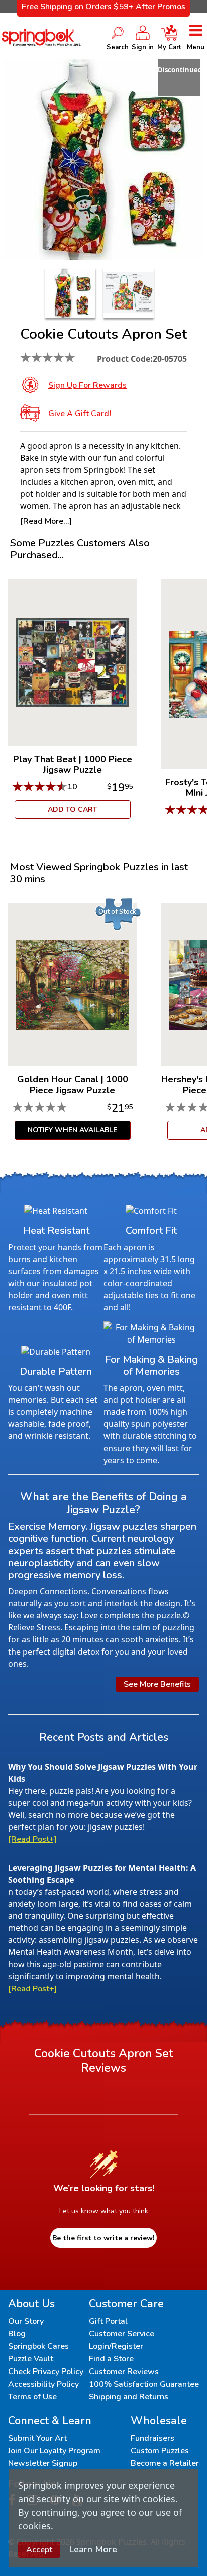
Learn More (93, 2549)
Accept (39, 2550)
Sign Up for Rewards (87, 385)
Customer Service (122, 2334)
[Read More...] (46, 521)
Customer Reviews (124, 2372)
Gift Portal (108, 2321)
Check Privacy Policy (46, 2372)
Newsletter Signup (43, 2463)
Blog (17, 2334)
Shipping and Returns (129, 2397)
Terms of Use (32, 2397)
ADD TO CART (73, 810)
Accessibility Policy (43, 2384)
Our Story (26, 2321)
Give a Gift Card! (80, 414)
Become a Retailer (165, 2463)
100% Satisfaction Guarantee (144, 2384)
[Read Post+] (32, 1839)
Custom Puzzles (160, 2451)
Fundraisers (152, 2438)
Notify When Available (72, 1130)
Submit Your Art (37, 2438)
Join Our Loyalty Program (54, 2451)
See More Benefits (157, 1684)
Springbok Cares (38, 2346)
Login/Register (116, 2346)
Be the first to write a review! (103, 2238)
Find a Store (111, 2359)
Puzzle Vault (31, 2359)
